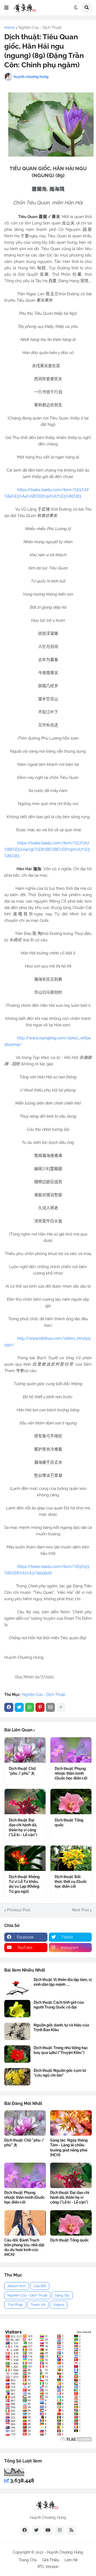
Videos (59, 2305)
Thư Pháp (15, 2305)
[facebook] (25, 2530)
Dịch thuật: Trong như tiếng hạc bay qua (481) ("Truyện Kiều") (61, 2050)
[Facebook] (9, 1707)
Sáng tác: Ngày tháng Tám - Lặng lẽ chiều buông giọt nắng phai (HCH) (69, 2148)
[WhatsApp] (30, 1707)
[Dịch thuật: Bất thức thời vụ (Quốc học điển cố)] (71, 1858)
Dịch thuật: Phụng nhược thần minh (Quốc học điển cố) (71, 1773)
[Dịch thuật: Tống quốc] (71, 1802)
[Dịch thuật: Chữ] (25, 1750)
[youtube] (48, 2530)
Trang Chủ (28, 2560)
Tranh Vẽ (38, 2305)
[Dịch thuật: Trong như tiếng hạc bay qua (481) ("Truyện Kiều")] (17, 2054)
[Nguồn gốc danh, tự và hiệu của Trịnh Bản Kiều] (17, 2031)
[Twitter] (19, 1707)
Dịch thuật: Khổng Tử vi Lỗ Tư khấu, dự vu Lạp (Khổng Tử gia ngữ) (24, 1884)
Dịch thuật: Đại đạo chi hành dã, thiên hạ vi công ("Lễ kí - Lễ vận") (23, 1827)
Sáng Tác (62, 2295)
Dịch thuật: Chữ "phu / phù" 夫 (22, 1771)
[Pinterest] (40, 1707)
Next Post (81, 1910)
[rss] (71, 2530)
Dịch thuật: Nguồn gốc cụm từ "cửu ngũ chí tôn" (60, 2073)
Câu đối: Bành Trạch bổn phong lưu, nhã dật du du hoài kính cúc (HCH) (24, 2247)
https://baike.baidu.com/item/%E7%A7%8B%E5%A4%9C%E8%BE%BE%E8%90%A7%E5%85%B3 (47, 849)
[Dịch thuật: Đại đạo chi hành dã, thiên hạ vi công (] (25, 1802)
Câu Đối (40, 2286)
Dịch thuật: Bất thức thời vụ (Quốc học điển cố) (71, 1882)
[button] (6, 8)
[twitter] (36, 2530)
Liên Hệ (71, 2560)
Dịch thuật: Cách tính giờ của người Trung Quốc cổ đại (59, 2005)
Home (9, 28)
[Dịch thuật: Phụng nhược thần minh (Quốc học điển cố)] (71, 1750)
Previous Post (19, 1910)
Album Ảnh (17, 2286)
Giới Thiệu (51, 2560)
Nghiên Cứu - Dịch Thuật (40, 28)
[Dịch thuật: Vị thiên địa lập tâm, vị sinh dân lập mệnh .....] (17, 1986)
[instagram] (60, 2530)
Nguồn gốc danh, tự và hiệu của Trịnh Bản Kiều (61, 2027)
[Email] (50, 1707)
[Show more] (61, 1707)
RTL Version (48, 2567)
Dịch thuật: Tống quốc (69, 1823)
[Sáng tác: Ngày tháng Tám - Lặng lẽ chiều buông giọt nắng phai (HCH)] (71, 2123)
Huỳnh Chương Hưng (65, 2552)
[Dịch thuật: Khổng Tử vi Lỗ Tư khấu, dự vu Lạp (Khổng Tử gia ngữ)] (25, 1858)
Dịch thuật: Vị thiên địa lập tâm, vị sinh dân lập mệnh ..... (63, 1982)
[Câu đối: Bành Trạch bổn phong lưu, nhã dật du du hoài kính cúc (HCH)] (25, 2223)
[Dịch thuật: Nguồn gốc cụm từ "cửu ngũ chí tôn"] (17, 2077)
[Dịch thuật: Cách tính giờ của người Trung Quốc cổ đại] (17, 2009)
